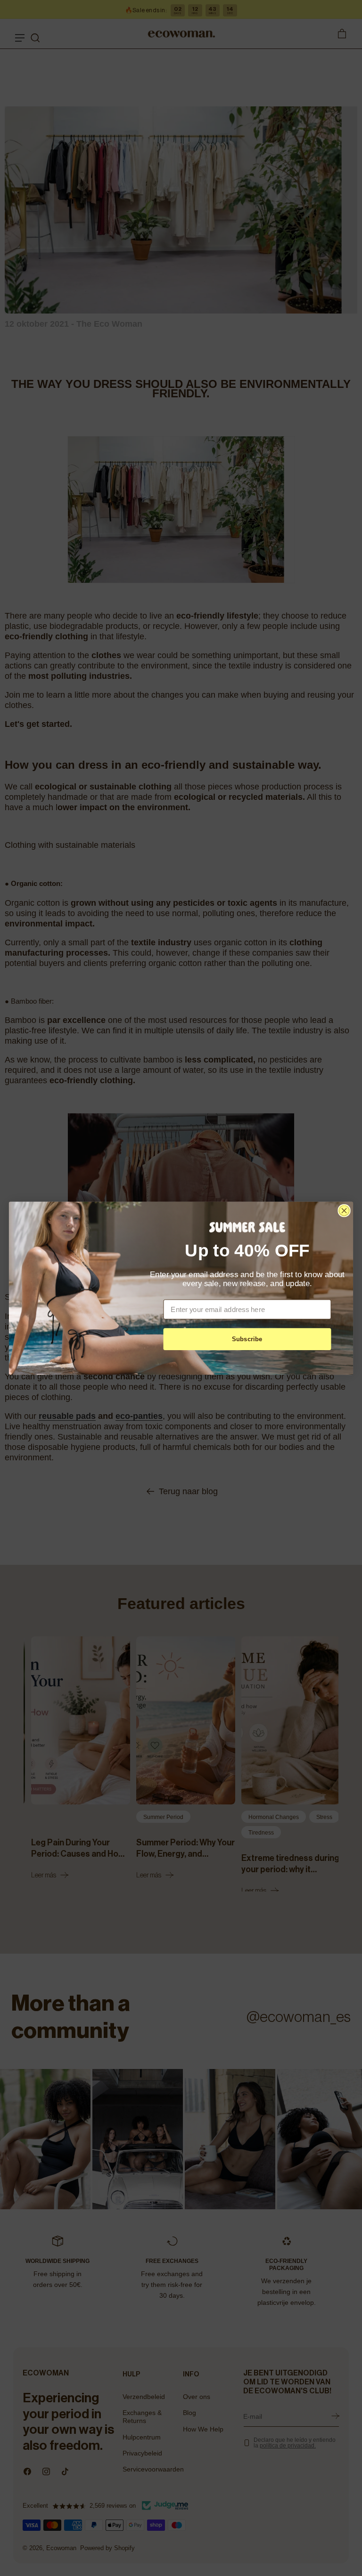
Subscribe (247, 1339)
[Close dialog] (344, 1210)
